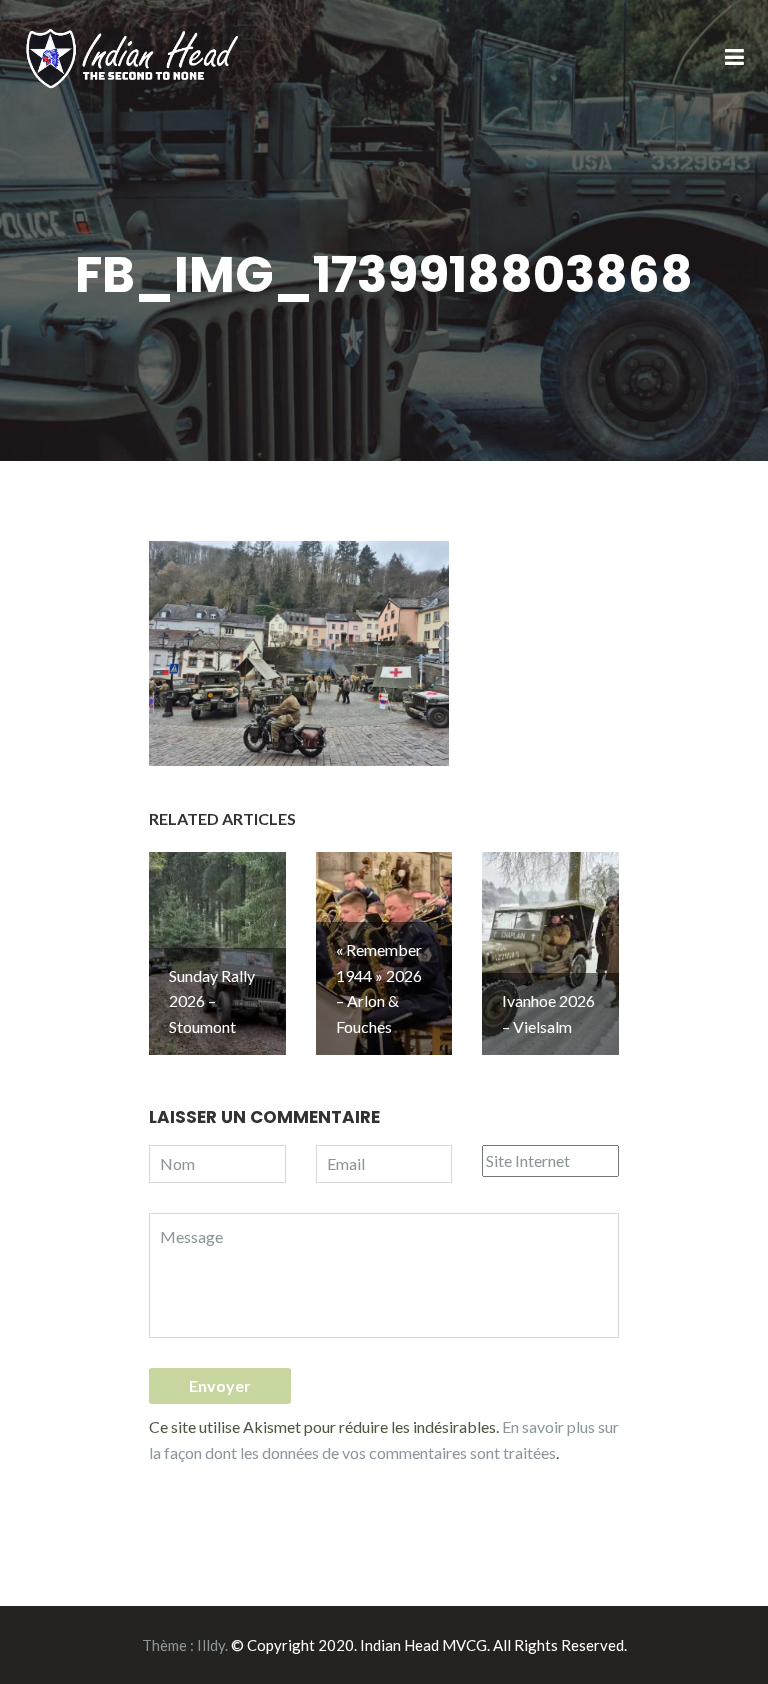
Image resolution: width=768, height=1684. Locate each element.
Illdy (211, 1645)
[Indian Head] (134, 56)
